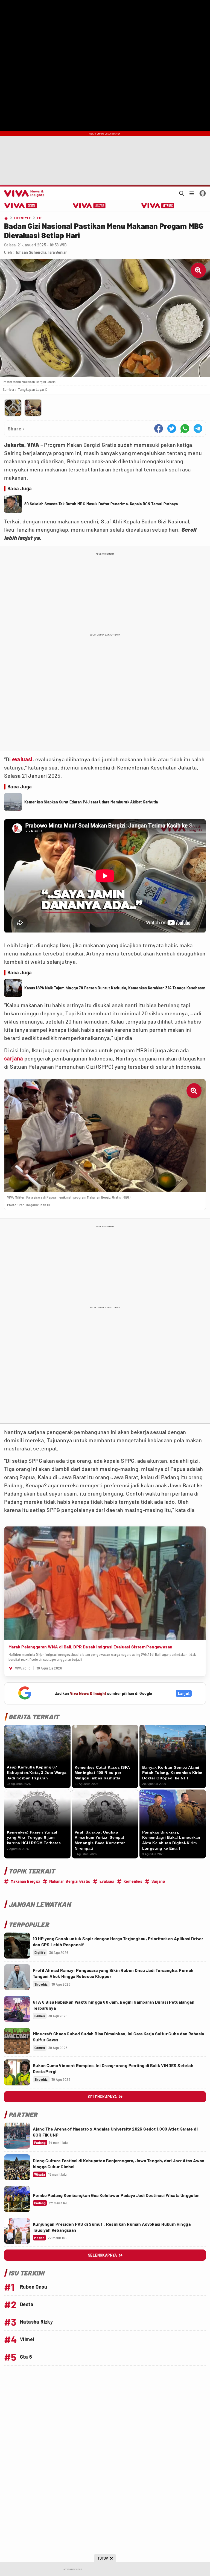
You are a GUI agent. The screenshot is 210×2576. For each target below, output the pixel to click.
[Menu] (192, 193)
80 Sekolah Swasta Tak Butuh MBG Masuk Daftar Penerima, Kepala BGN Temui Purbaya (101, 504)
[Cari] (182, 193)
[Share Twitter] (172, 429)
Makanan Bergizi (25, 1881)
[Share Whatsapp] (185, 429)
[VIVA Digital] (21, 206)
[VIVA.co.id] (23, 193)
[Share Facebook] (159, 429)
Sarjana (158, 1881)
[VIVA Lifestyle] (89, 206)
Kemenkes (133, 1881)
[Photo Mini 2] (33, 408)
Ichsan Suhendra (31, 252)
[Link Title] (17, 1946)
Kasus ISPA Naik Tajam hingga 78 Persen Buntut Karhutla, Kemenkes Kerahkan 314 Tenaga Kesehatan (115, 988)
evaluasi (22, 759)
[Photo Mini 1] (13, 408)
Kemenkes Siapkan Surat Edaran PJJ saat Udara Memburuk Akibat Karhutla (91, 802)
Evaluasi (107, 1881)
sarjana (14, 1058)
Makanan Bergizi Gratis (70, 1881)
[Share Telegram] (198, 429)
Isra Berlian (58, 252)
